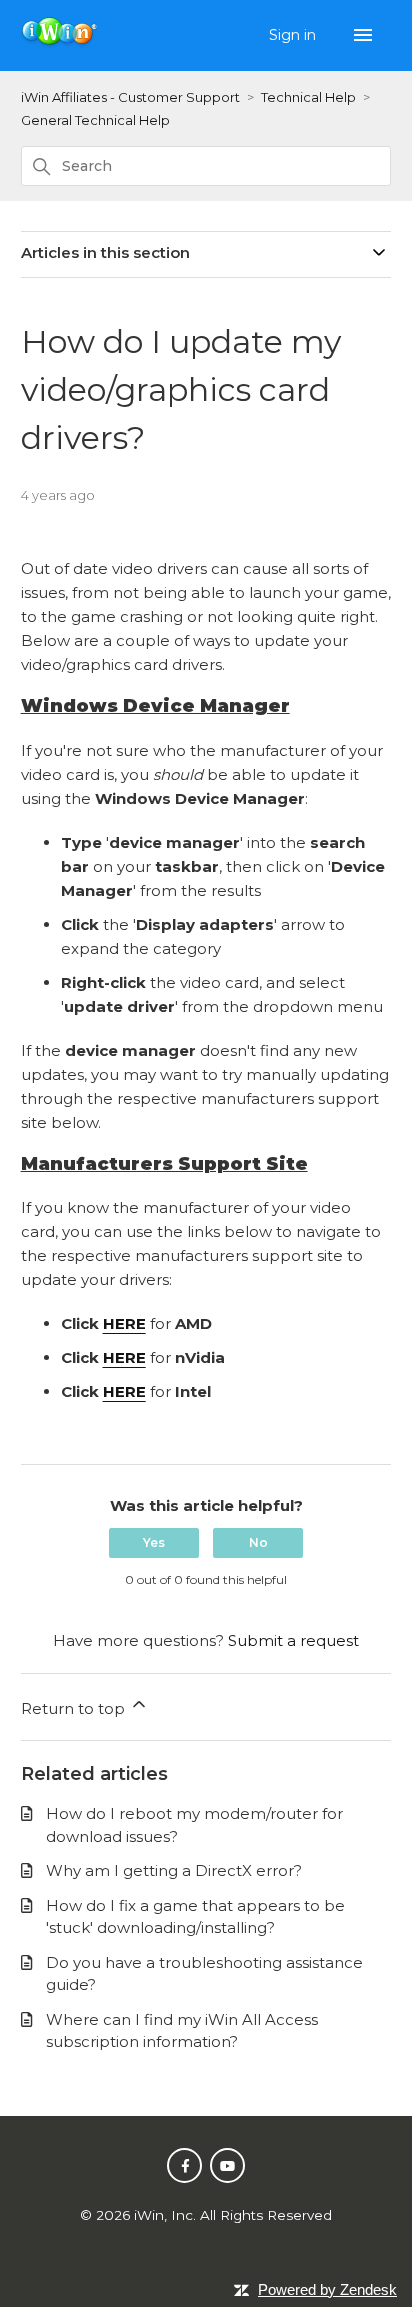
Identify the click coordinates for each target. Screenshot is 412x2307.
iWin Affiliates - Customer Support (130, 97)
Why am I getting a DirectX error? (174, 1870)
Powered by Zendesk (327, 2289)
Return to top (75, 1708)
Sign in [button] (294, 35)
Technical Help (308, 97)
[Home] (60, 42)
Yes (154, 1542)
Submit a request (293, 1640)
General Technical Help (95, 120)
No (258, 1542)
